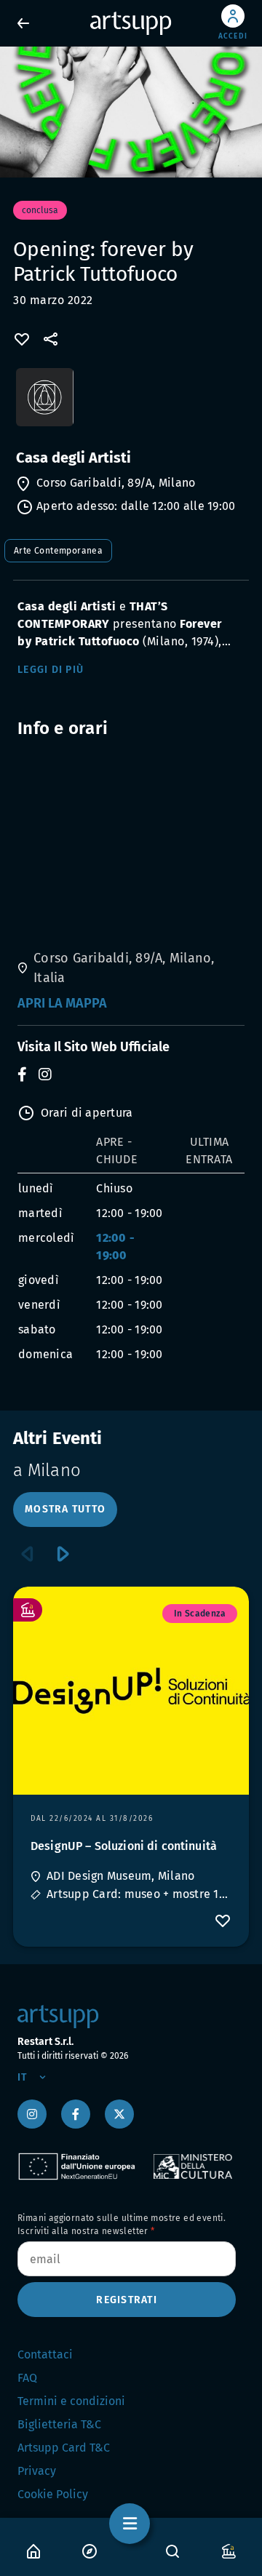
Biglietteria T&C (59, 2424)
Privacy (37, 2471)
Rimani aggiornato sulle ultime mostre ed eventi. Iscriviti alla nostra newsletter (122, 2225)
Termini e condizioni (71, 2401)
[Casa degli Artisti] (131, 404)
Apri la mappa (62, 1003)
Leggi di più (51, 670)
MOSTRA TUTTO (65, 1509)
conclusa (40, 210)
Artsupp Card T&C (64, 2448)
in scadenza (200, 1614)
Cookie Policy (53, 2494)
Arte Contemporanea (58, 551)
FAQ (27, 2378)
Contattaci (45, 2354)
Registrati (127, 2300)
